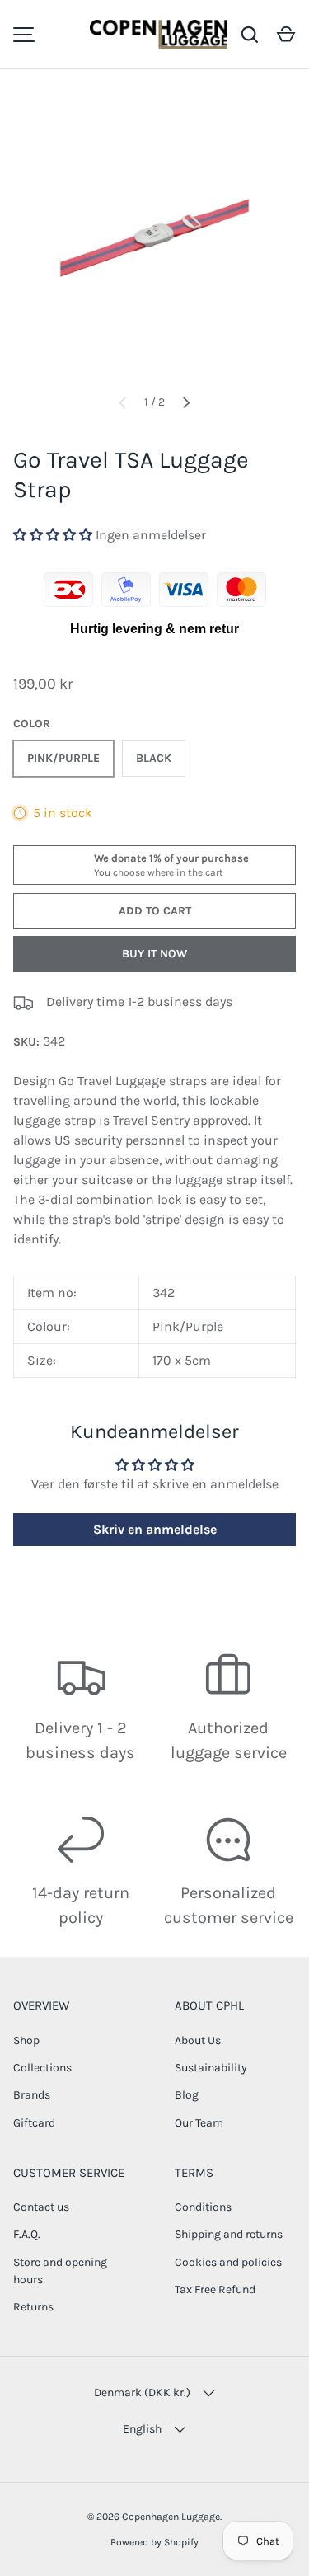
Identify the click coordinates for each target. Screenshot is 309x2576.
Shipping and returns (229, 2234)
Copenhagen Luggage (171, 2517)
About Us (198, 2040)
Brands (32, 2095)
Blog (187, 2095)
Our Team (199, 2123)
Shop (26, 2040)
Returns (33, 2307)
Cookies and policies (228, 2262)
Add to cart (155, 911)
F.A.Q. (27, 2234)
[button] (286, 35)
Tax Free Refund (215, 2289)
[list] (154, 238)
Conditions (203, 2207)
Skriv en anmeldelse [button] (155, 1529)
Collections (42, 2068)
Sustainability (211, 2068)
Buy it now (154, 954)
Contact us (41, 2207)
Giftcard (34, 2123)
